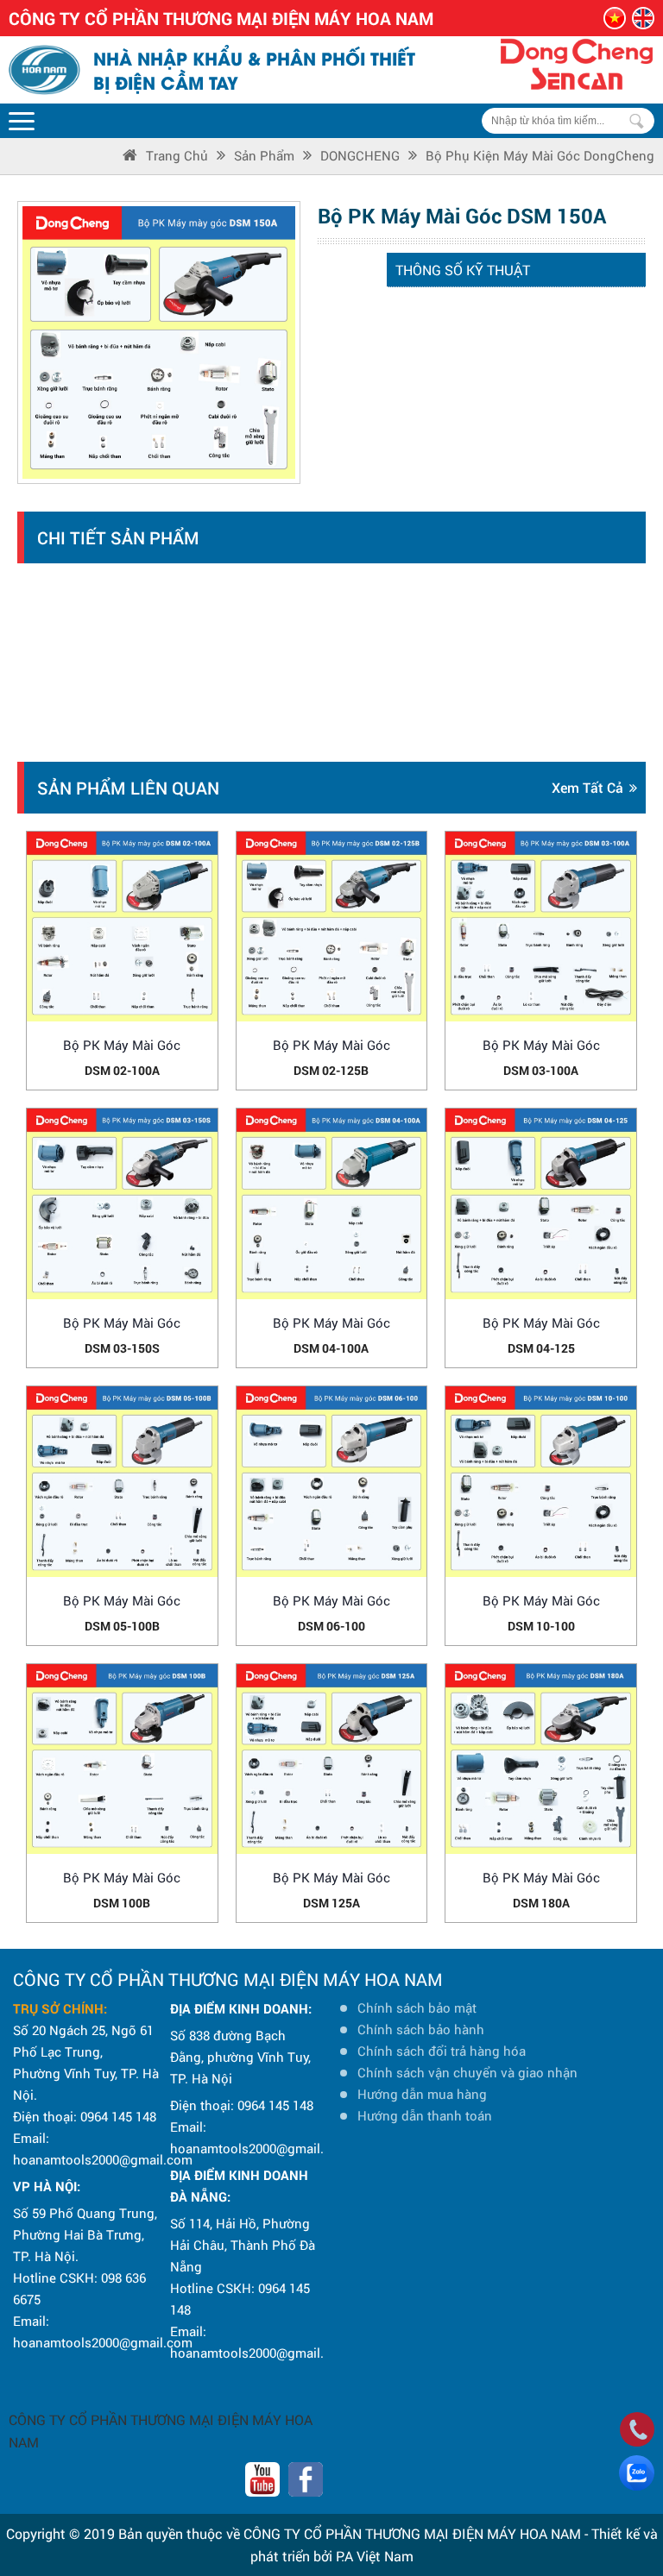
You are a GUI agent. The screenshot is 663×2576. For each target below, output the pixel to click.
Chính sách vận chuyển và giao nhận (467, 2072)
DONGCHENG (360, 155)
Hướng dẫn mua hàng (422, 2094)
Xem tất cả (587, 787)
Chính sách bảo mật (417, 2007)
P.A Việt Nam (375, 2556)
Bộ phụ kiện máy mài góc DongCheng (540, 155)
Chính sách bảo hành (421, 2029)
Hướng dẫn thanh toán (425, 2115)
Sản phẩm (264, 155)
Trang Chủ (177, 155)
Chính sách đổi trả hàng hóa (442, 2051)
